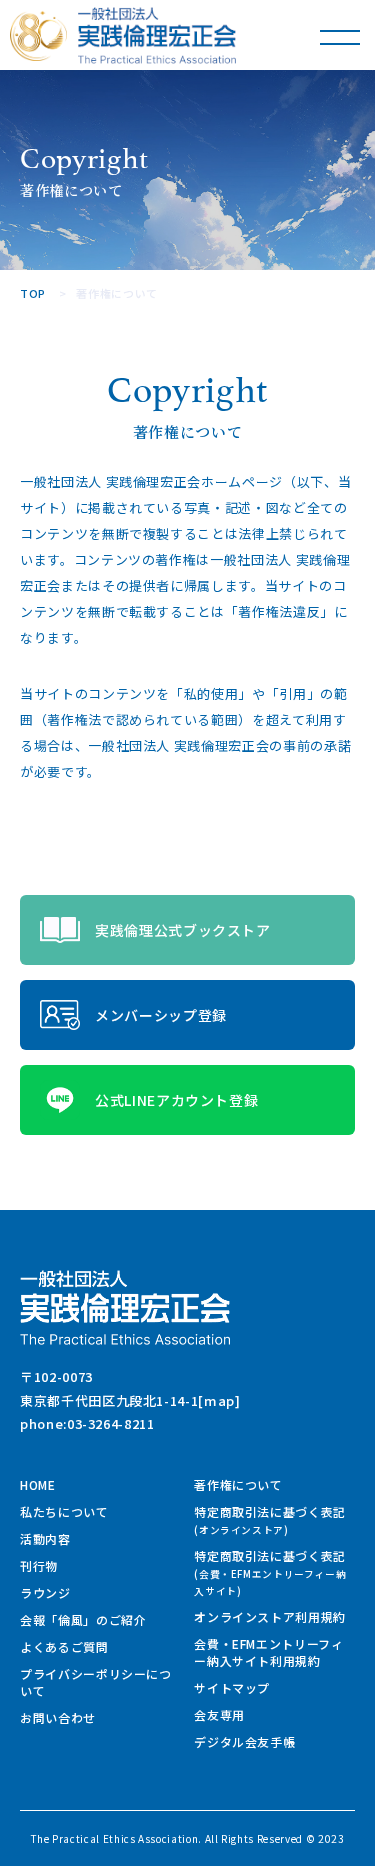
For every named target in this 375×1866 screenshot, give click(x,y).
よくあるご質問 (64, 1646)
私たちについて (64, 1511)
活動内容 (45, 1538)
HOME (38, 1484)
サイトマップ (232, 1687)
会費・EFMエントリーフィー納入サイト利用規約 (268, 1652)
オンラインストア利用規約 (270, 1616)
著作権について (238, 1484)
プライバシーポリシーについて (96, 1682)
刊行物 (39, 1565)
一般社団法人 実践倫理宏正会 (157, 35)
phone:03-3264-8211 (87, 1423)
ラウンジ (45, 1592)
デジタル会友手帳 (244, 1741)
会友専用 (219, 1714)
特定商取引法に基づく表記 (270, 1520)
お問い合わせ (58, 1717)
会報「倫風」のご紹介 (83, 1619)
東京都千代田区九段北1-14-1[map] (130, 1400)
